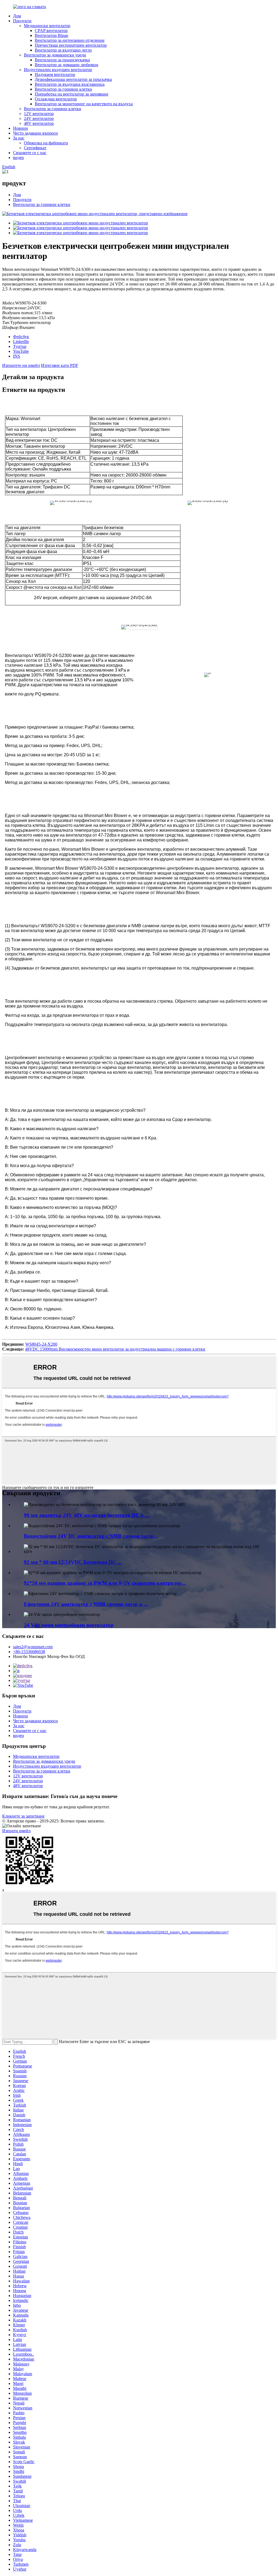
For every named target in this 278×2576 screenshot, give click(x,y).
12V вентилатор (39, 114)
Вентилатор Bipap (51, 35)
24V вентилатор (39, 118)
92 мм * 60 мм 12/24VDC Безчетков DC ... (73, 1562)
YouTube (21, 351)
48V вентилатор (39, 123)
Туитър (20, 346)
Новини (20, 128)
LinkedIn (21, 342)
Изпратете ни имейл (21, 365)
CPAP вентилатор (51, 31)
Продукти (22, 21)
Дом (17, 16)
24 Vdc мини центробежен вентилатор (69, 1625)
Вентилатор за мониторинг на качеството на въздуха (84, 104)
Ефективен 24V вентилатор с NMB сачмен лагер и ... (86, 1604)
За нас (19, 138)
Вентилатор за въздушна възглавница (70, 84)
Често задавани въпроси (35, 133)
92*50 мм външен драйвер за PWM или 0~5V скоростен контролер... (105, 1583)
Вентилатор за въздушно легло (63, 50)
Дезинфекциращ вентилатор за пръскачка (73, 79)
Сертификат (35, 148)
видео (18, 158)
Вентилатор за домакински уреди (55, 55)
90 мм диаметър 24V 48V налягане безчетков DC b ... (86, 1515)
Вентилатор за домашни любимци (67, 65)
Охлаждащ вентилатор (56, 99)
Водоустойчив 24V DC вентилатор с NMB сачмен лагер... (91, 1536)
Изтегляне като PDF (60, 365)
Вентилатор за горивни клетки (63, 89)
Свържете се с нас (30, 153)
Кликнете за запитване (23, 1816)
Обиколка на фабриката (46, 143)
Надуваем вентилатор (55, 74)
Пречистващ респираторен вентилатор (71, 45)
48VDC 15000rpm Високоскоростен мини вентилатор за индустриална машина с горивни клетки (115, 1349)
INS (17, 356)
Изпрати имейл (16, 1831)
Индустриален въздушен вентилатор (58, 70)
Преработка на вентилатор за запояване (72, 94)
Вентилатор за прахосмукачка (62, 60)
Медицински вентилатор (47, 26)
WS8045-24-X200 (41, 1344)
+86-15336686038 (29, 1652)
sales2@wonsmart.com (33, 1647)
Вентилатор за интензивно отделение (70, 40)
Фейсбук (21, 337)
